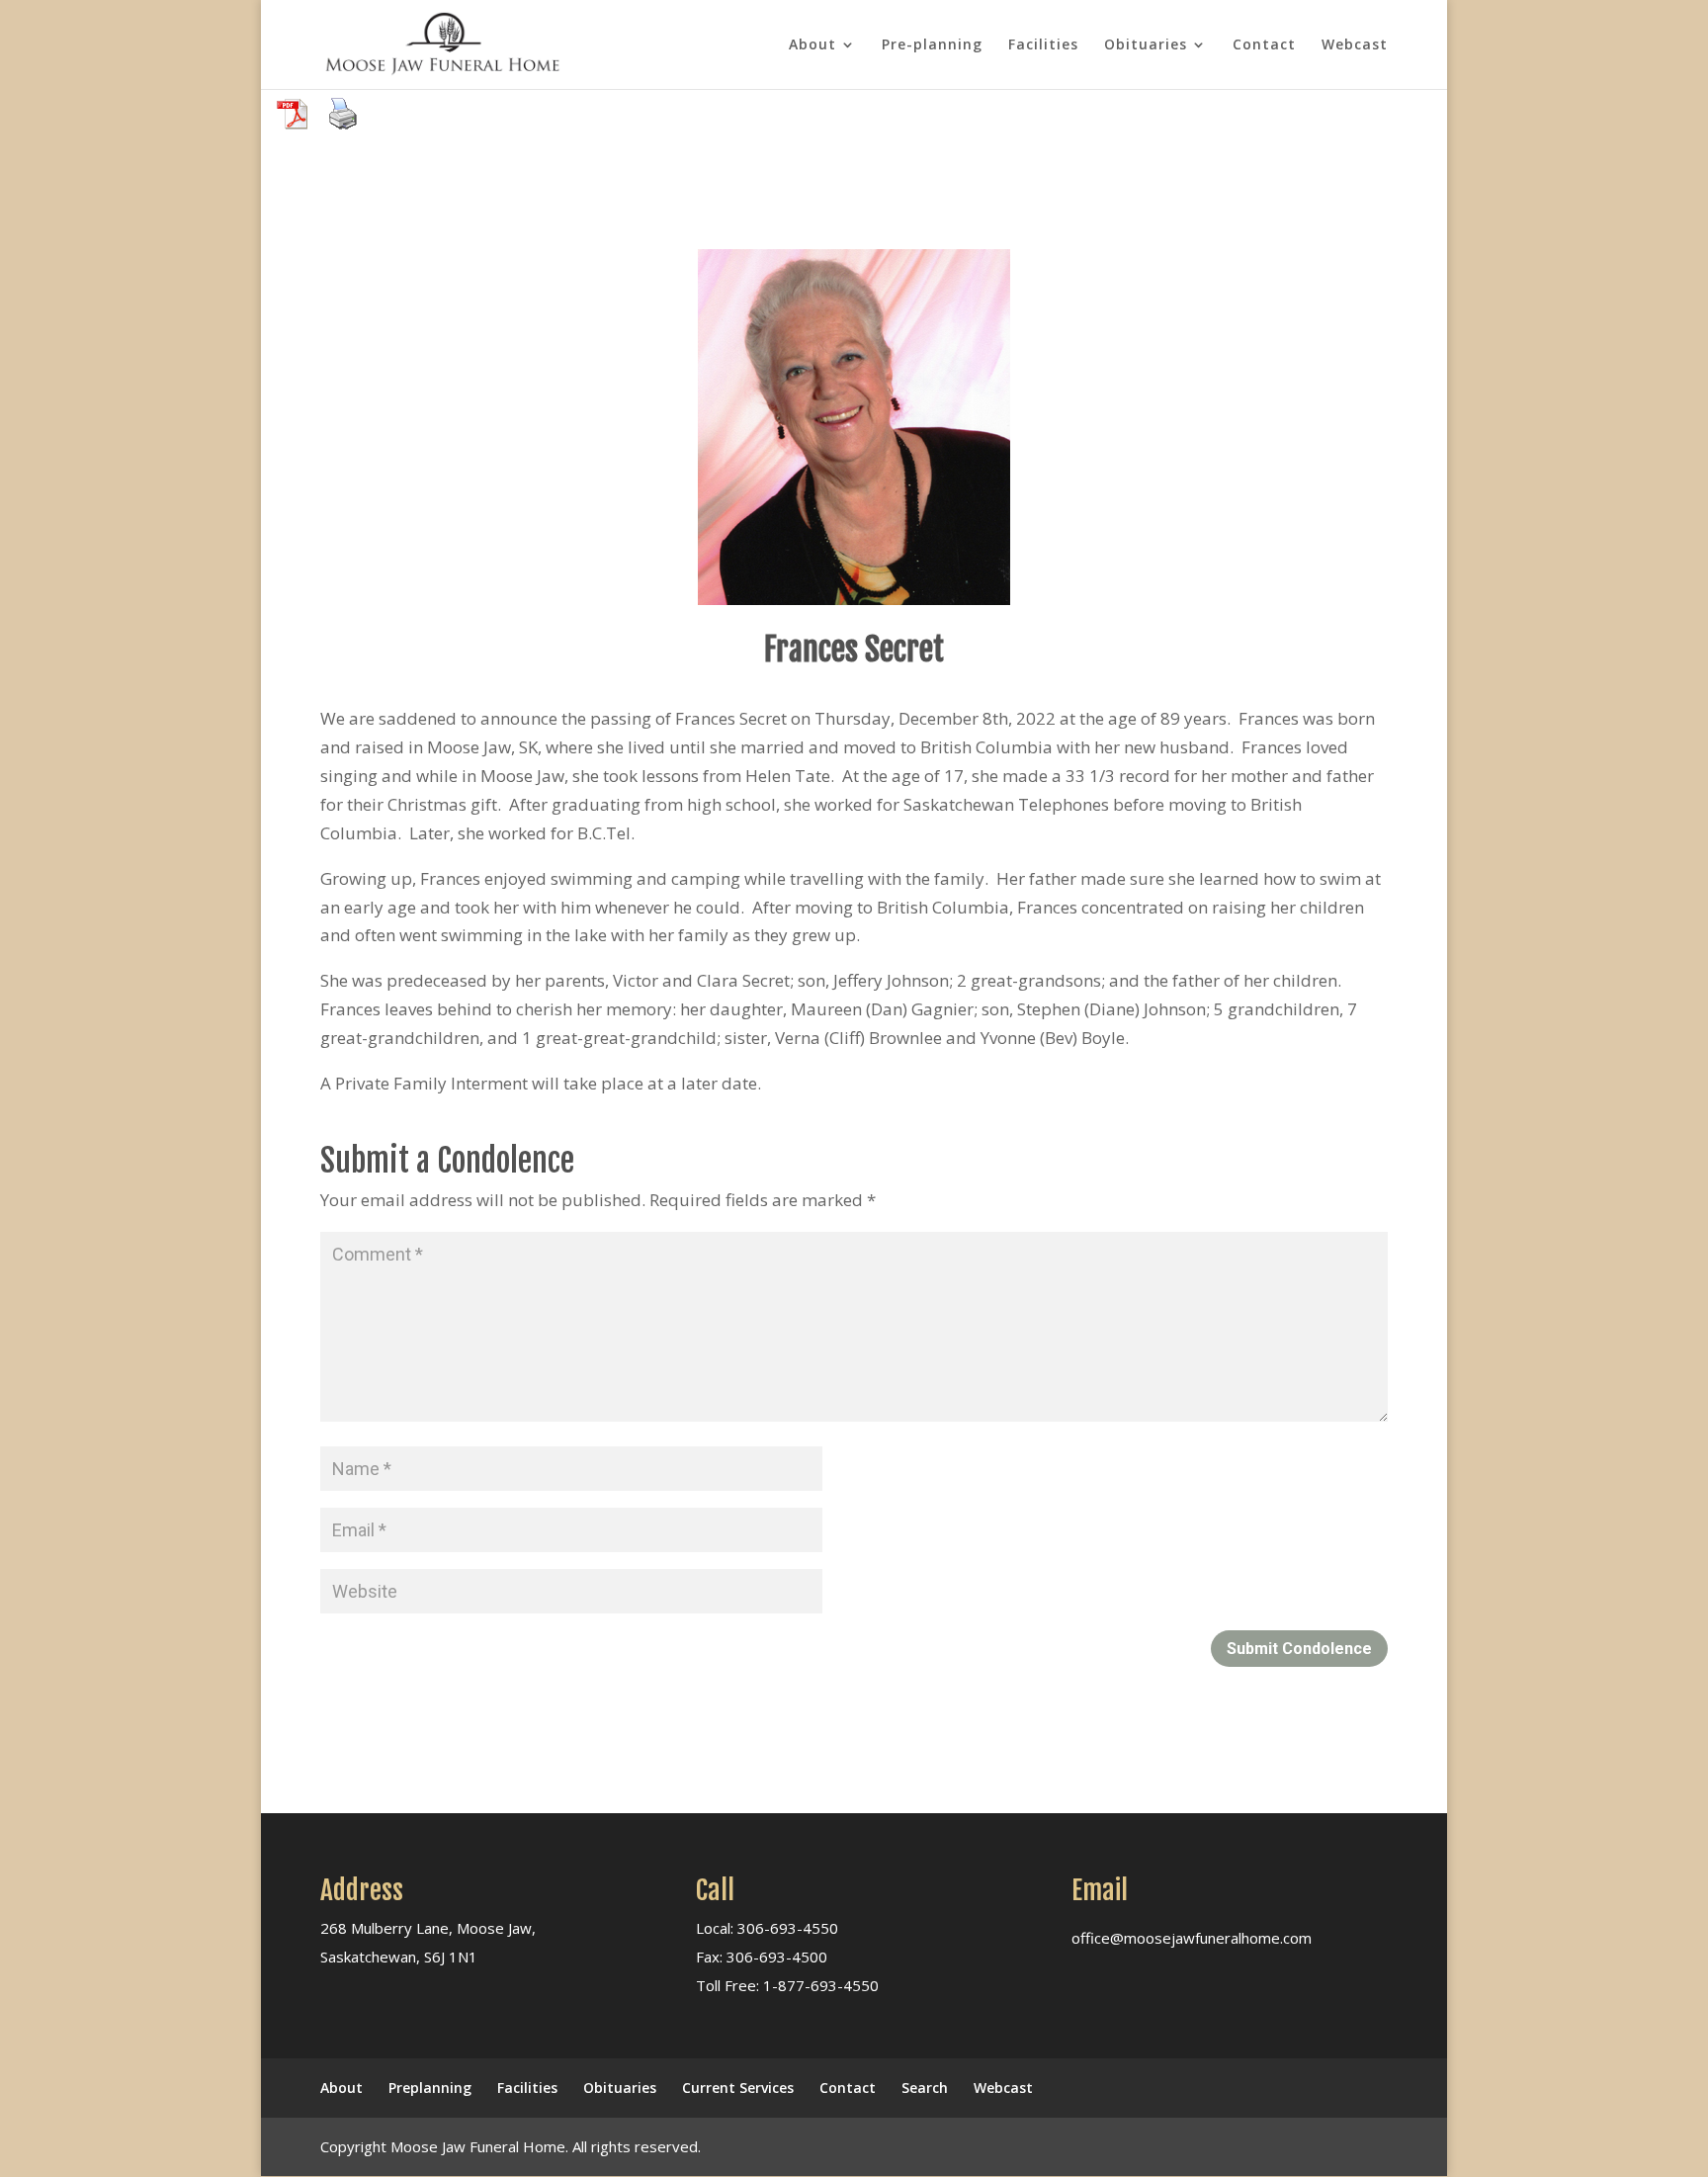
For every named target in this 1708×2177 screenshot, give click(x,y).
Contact (1264, 45)
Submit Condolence (1299, 1649)
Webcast (1355, 45)
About (812, 45)
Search (925, 2088)
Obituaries (1146, 45)
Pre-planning (932, 45)
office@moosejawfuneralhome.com (1192, 1938)
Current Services (738, 2088)
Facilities (1043, 45)
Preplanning (430, 2088)
